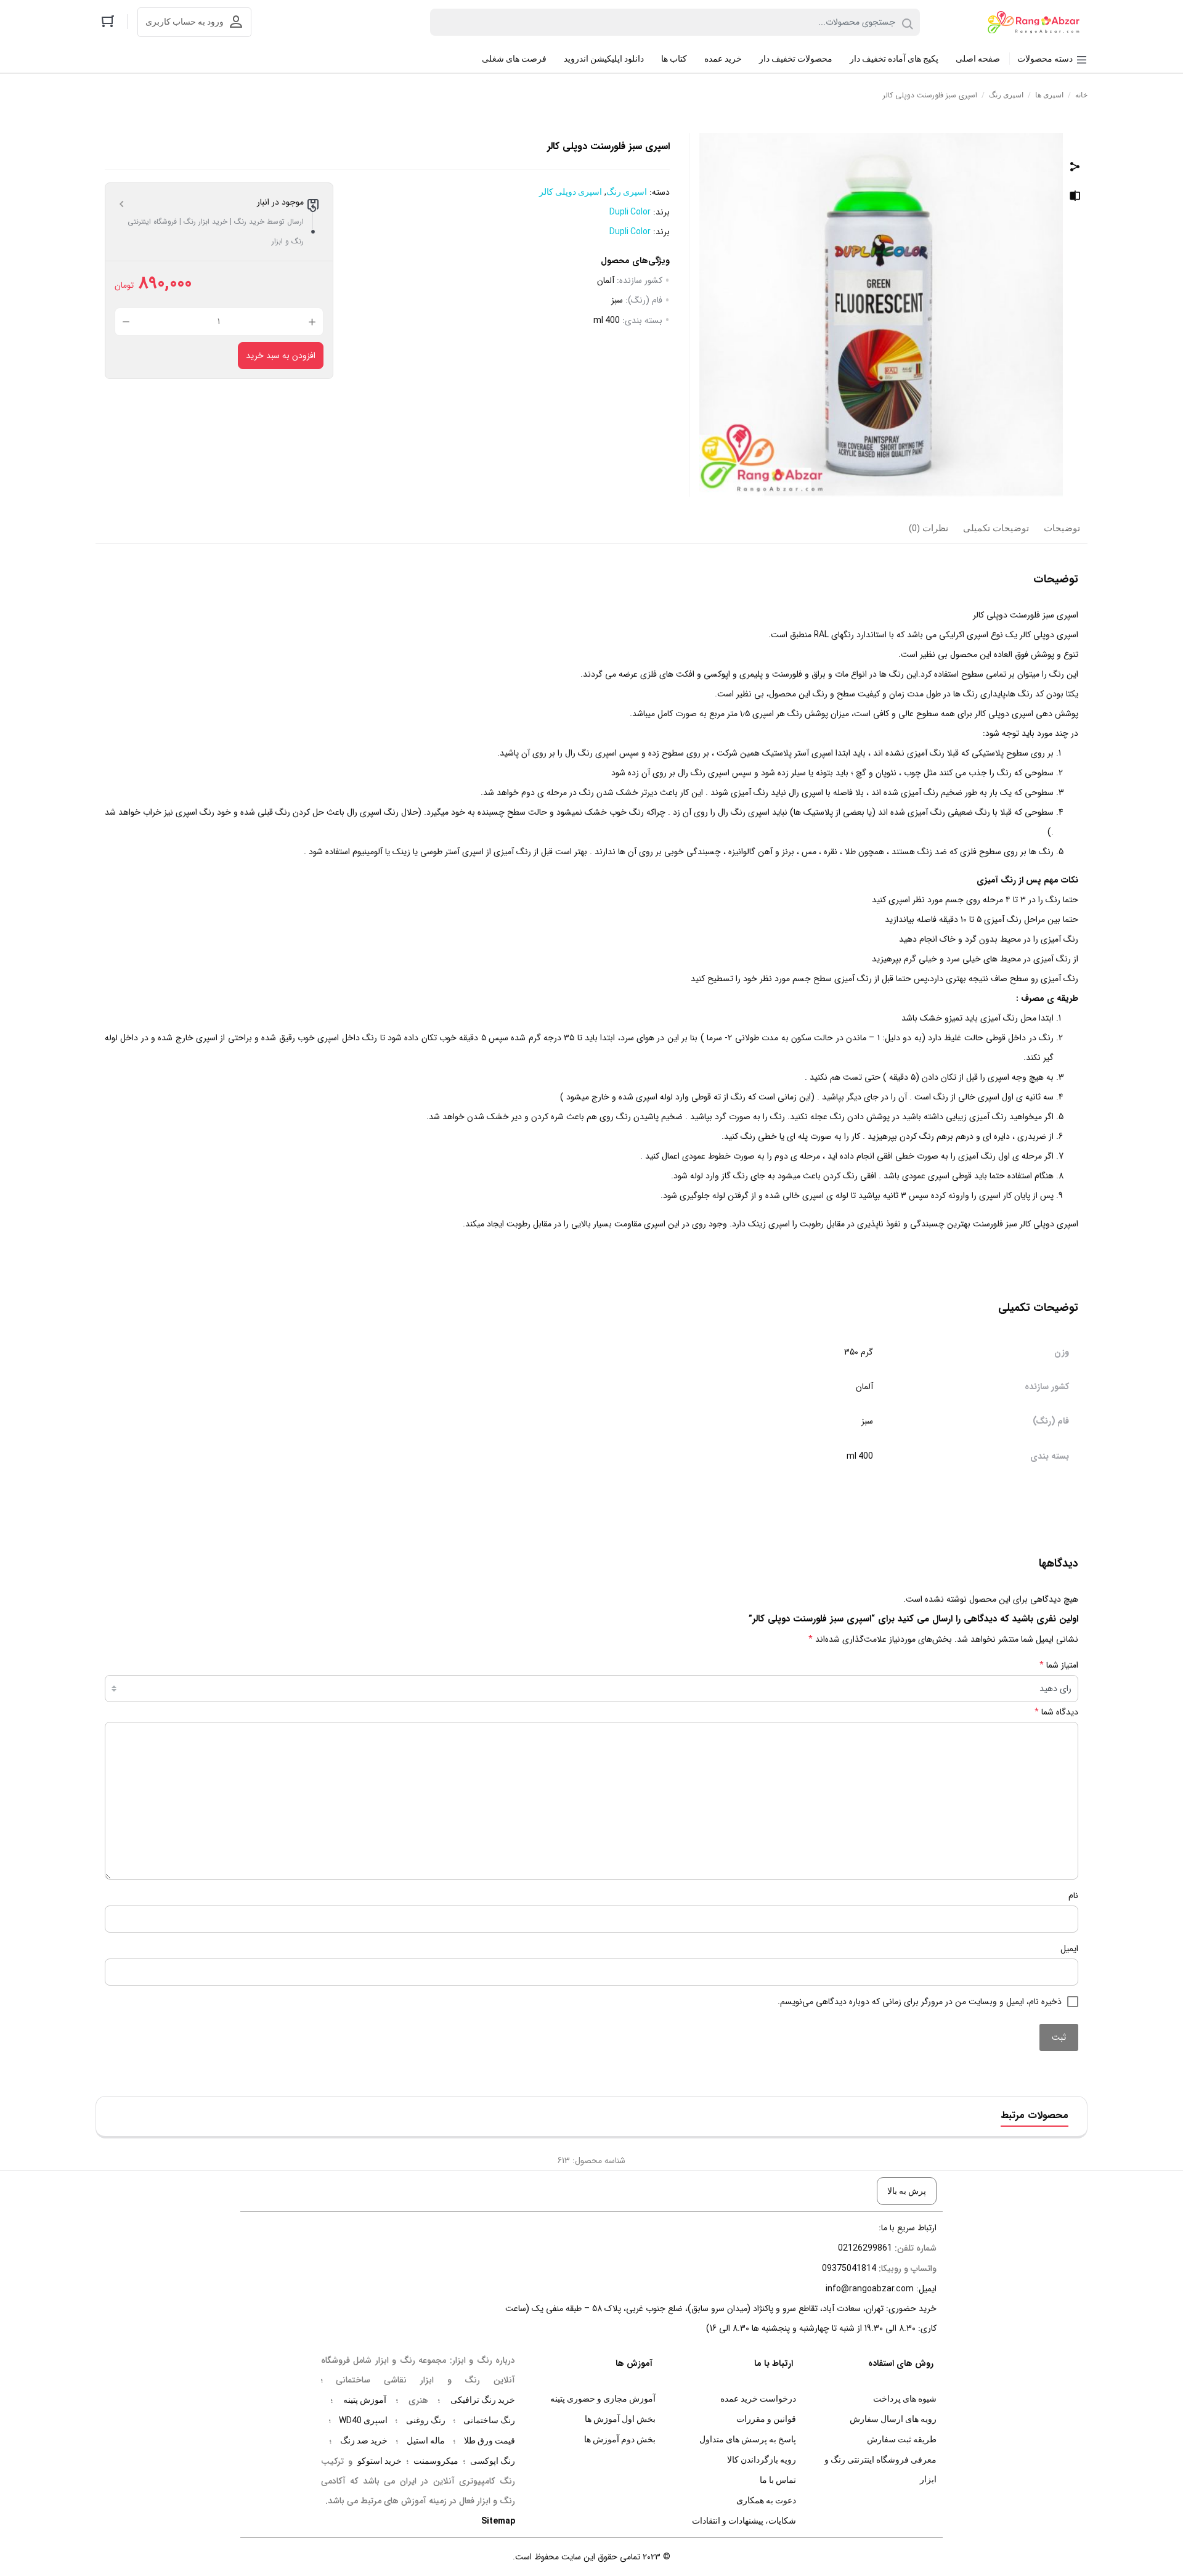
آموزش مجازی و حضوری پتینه (603, 2399)
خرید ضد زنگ (364, 2440)
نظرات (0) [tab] (929, 528)
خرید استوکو (380, 2461)
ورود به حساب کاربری (185, 22)
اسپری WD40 (363, 2420)
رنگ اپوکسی (493, 2461)
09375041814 (849, 2268)
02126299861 (865, 2248)
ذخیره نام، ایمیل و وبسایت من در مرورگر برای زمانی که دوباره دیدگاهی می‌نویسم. (920, 2002)
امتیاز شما (1059, 1665)
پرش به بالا (907, 2191)
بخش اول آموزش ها (620, 2419)
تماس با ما (778, 2480)
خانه (1081, 95)
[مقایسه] (1075, 198)
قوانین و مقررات (766, 2419)
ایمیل (1069, 1949)
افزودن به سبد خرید (281, 356)
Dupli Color (630, 211)
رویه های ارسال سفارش (893, 2419)
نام (1073, 1896)
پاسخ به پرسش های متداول (748, 2439)
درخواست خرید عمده (758, 2399)
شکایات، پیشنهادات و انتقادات (744, 2521)
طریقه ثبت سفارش (902, 2439)
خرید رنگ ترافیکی (483, 2400)
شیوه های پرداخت (905, 2399)
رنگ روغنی (426, 2420)
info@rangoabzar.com (870, 2288)
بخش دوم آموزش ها (620, 2439)
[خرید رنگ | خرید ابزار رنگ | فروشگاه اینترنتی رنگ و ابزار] (1037, 22)
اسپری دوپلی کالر (571, 192)
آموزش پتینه (365, 2400)
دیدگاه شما (1056, 1712)
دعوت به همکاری (766, 2500)
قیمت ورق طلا (490, 2440)
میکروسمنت (436, 2461)
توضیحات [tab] (1062, 528)
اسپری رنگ (1006, 95)
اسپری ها (1049, 95)
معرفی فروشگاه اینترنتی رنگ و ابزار (880, 2469)
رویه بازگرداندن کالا (762, 2460)
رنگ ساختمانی (489, 2420)
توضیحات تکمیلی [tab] (996, 528)
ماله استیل (426, 2440)
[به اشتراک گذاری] (1075, 168)
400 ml (607, 320)
